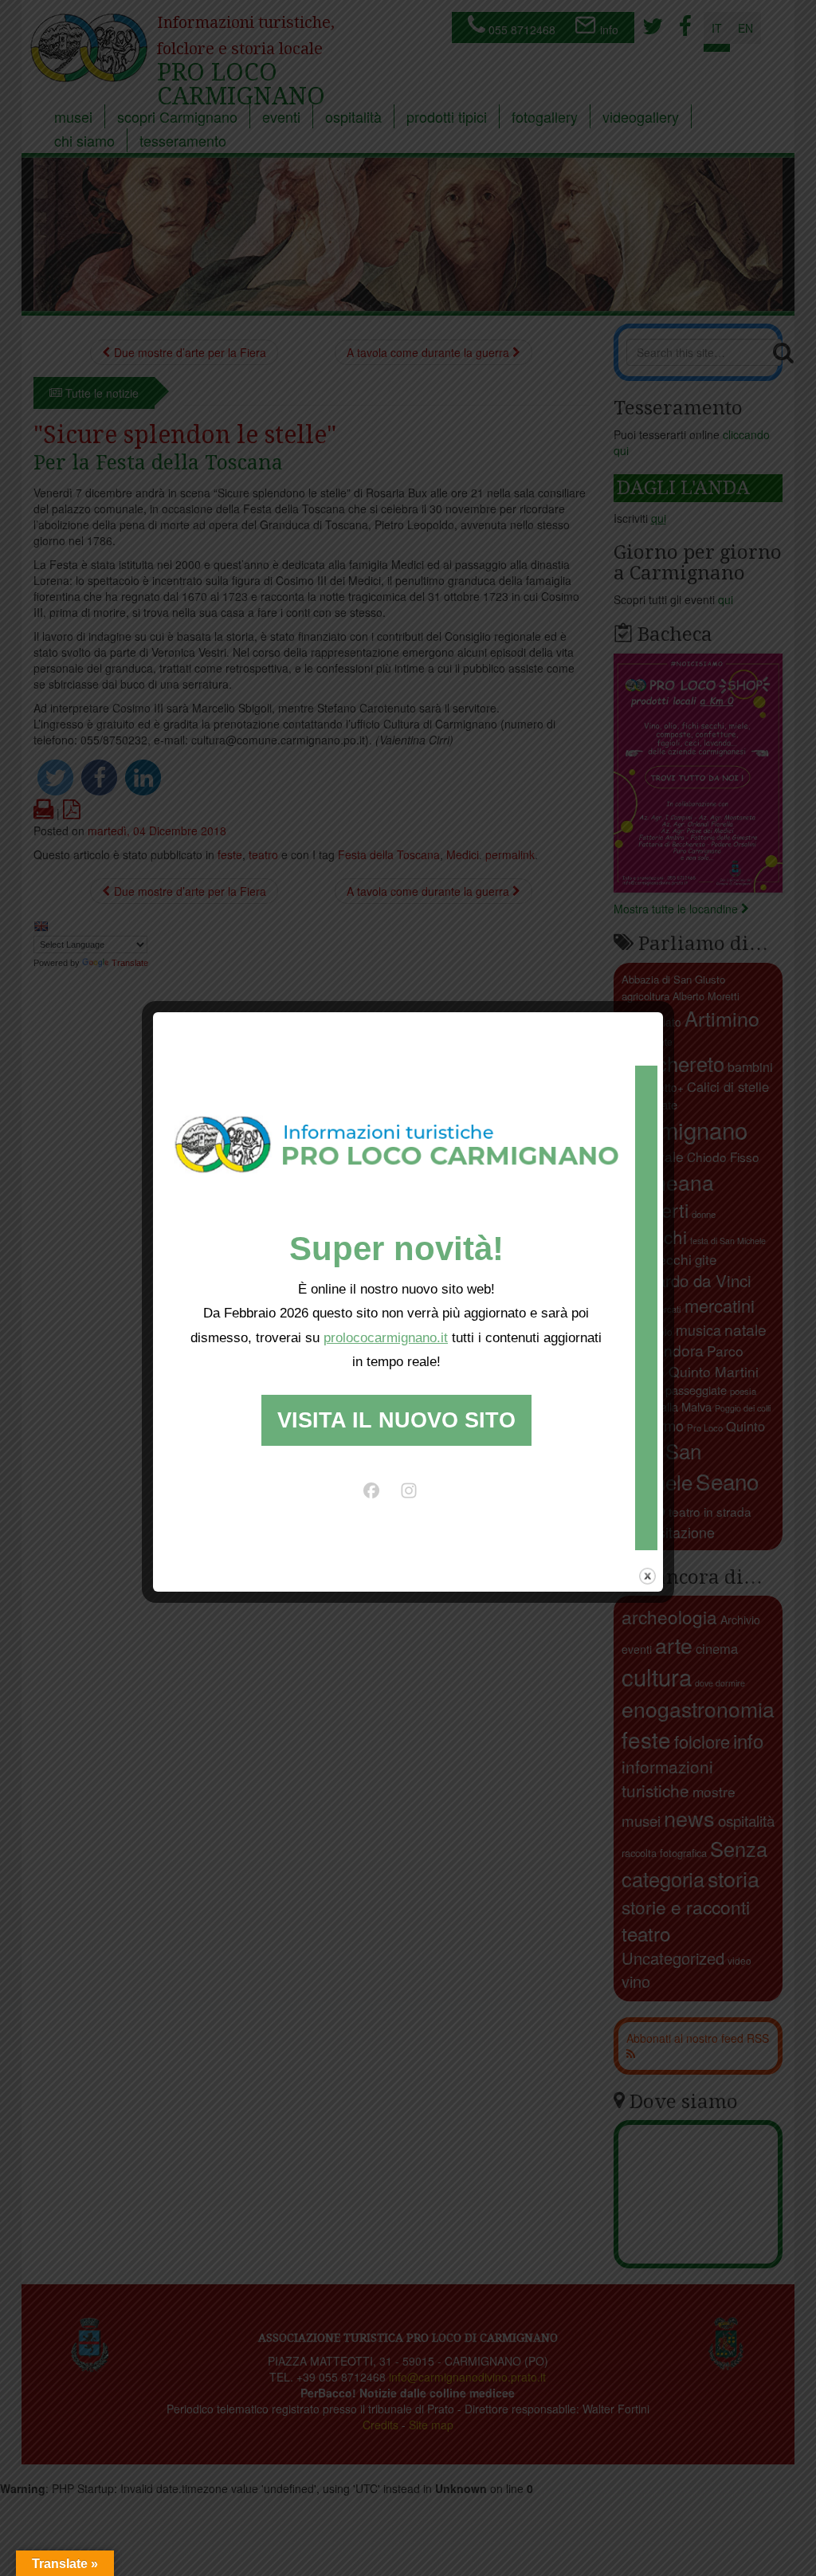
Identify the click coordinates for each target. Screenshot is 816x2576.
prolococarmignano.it (386, 1338)
